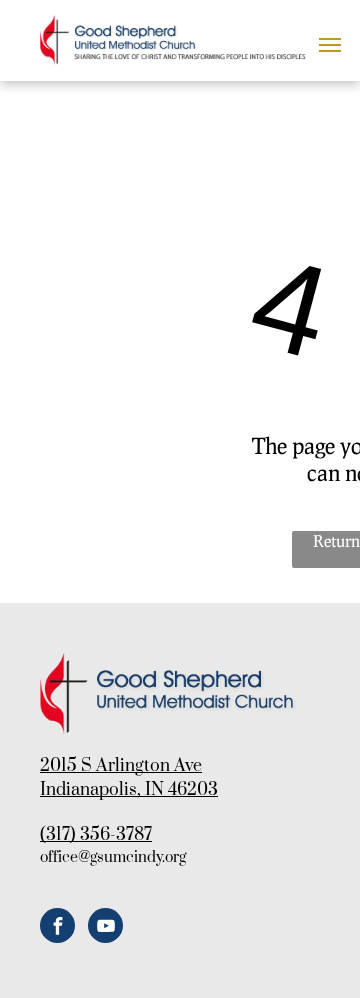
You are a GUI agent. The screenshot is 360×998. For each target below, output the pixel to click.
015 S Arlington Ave (126, 766)
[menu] (330, 45)
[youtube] (105, 928)
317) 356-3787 (99, 835)
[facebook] (57, 928)
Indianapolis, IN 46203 (129, 790)
